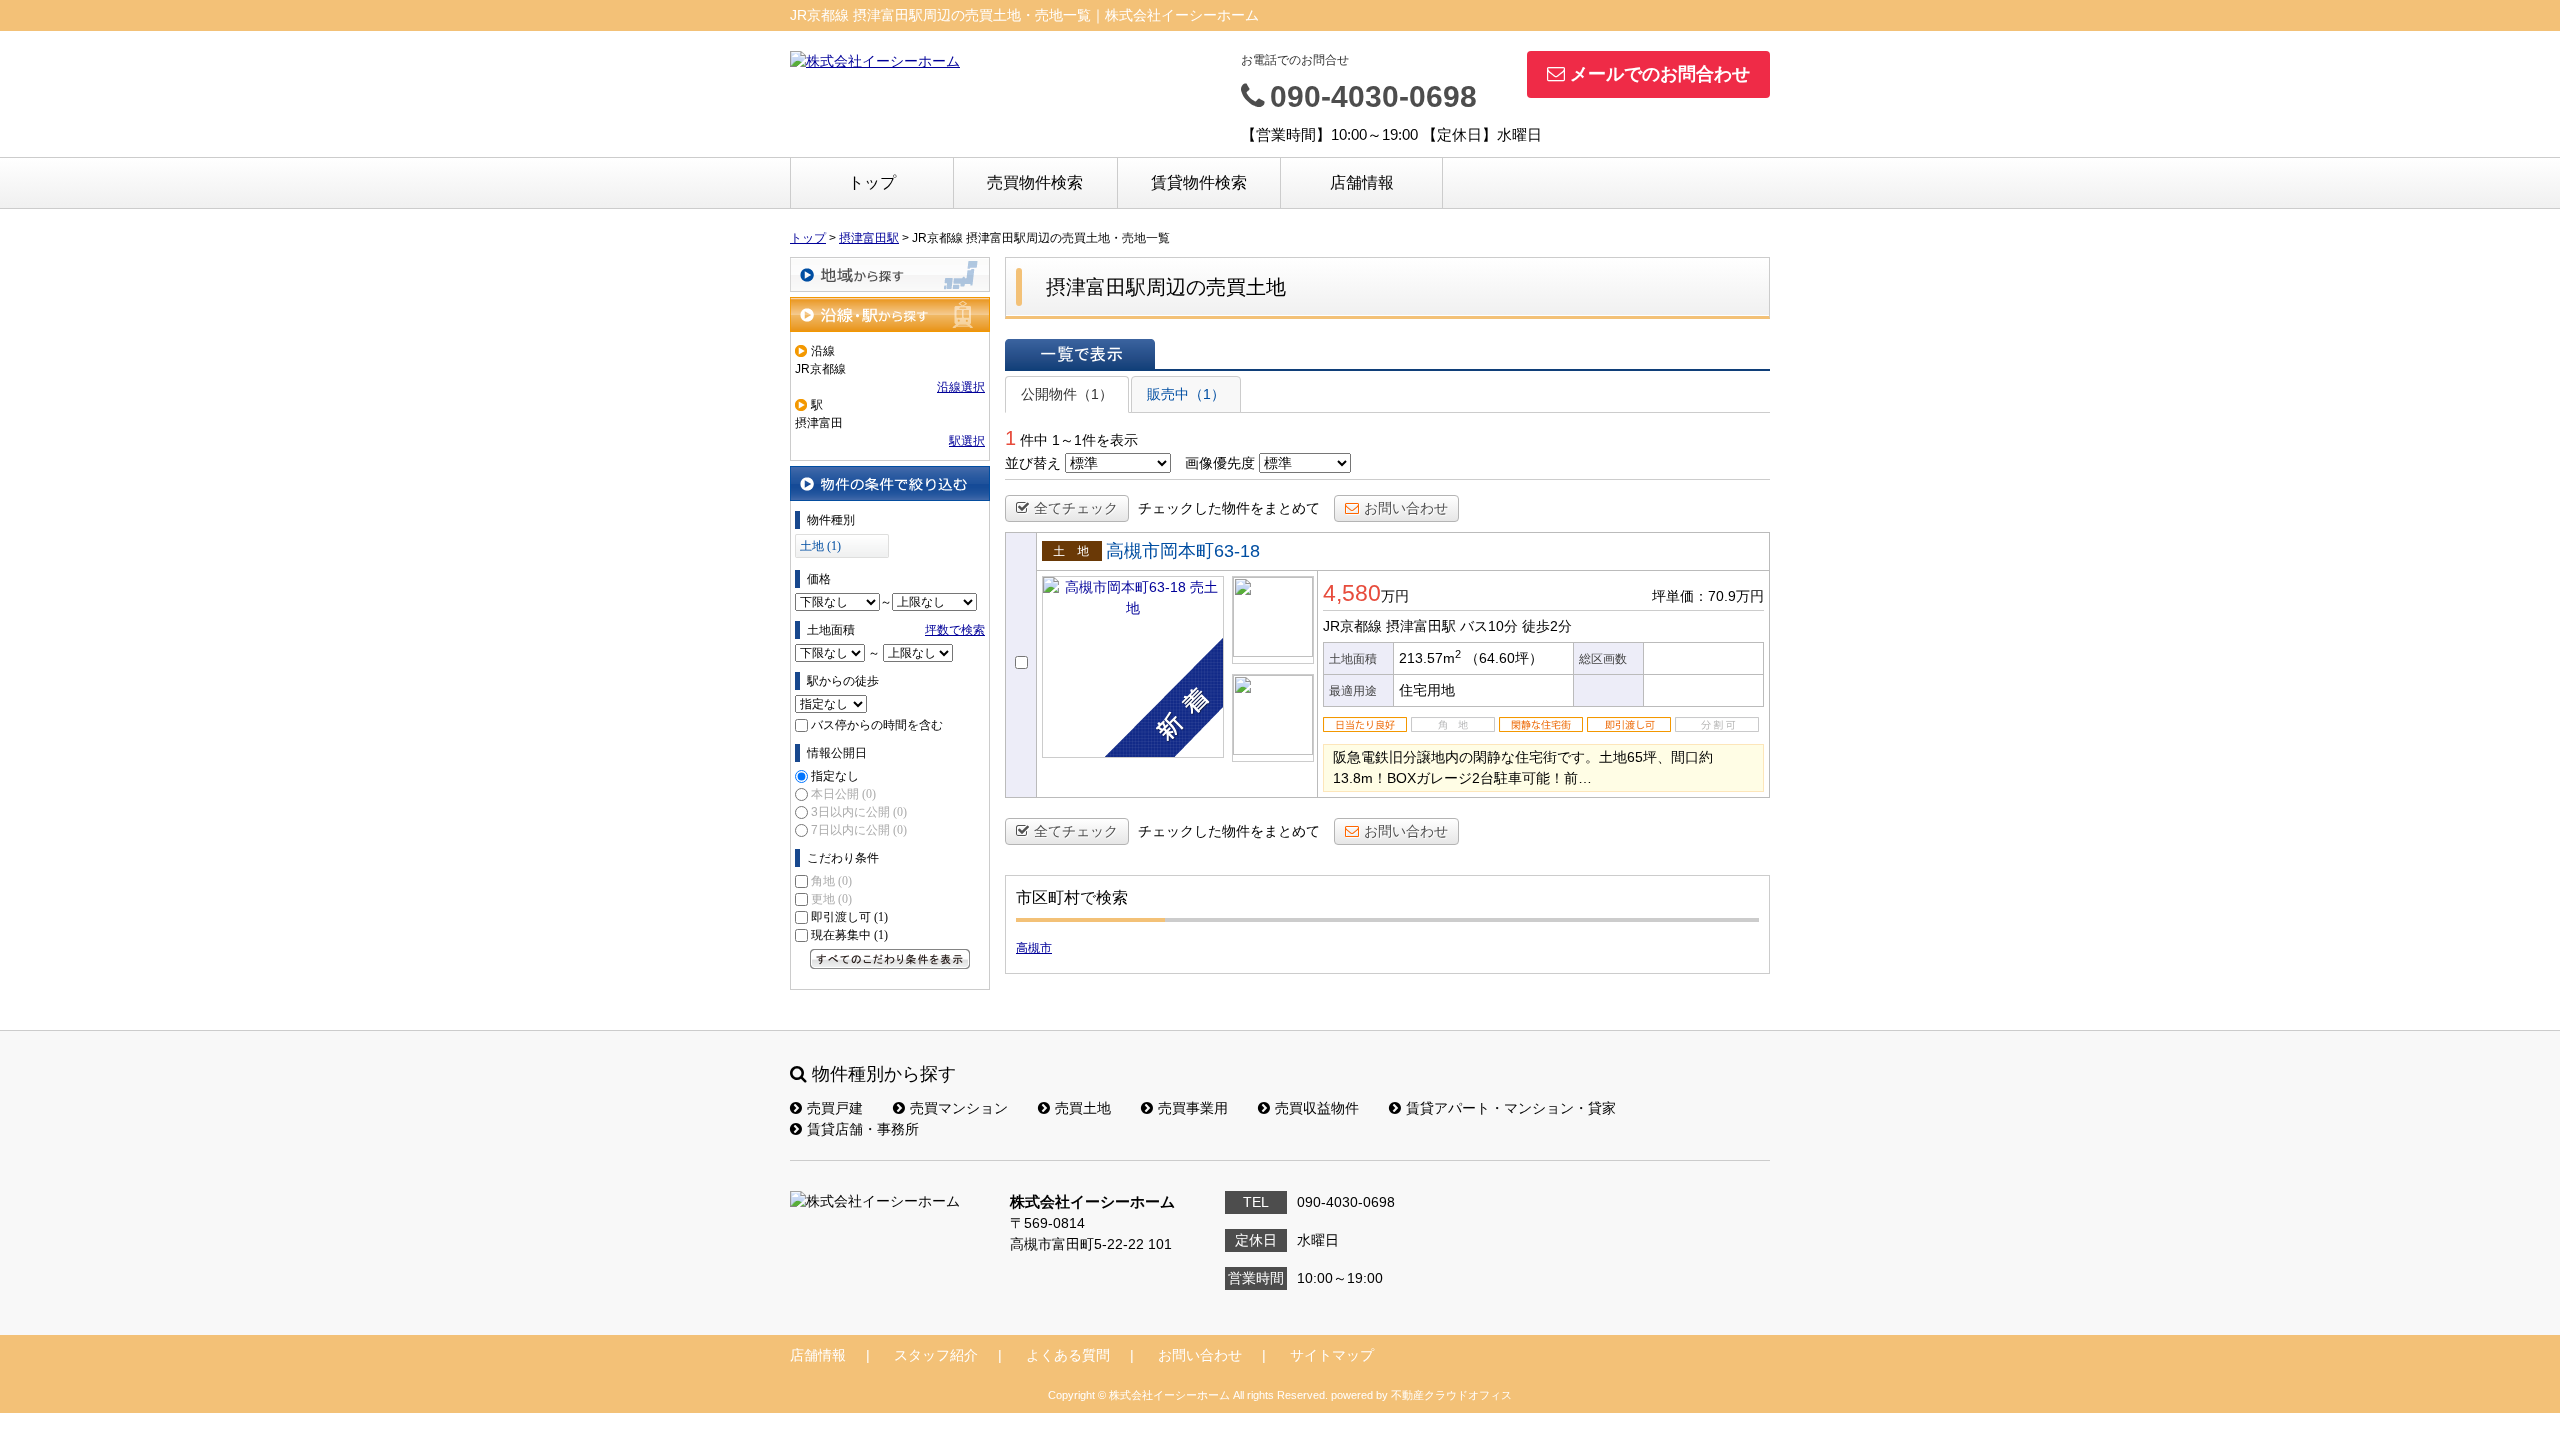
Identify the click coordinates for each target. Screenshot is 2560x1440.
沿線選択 (961, 387)
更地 (831, 899)
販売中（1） (1186, 394)
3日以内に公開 (859, 812)
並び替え (1033, 463)
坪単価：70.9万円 (1708, 596)
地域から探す (890, 274)
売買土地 (1083, 1108)
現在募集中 (849, 935)
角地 (831, 881)
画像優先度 (1220, 463)
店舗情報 (1362, 182)
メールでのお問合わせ (1660, 74)
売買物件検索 (1035, 182)
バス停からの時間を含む (877, 725)
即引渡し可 (849, 917)
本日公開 (843, 794)
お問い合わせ (1406, 508)
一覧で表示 (1080, 354)
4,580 (1352, 593)
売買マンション (959, 1108)
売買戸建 (835, 1108)
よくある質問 (1068, 1355)
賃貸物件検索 (1199, 182)
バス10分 (1489, 626)
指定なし (835, 776)
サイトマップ (1332, 1355)
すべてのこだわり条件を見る (890, 959)
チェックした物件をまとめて (1229, 508)
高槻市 (1034, 948)
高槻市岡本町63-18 (1183, 551)
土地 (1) (820, 546)
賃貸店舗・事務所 (863, 1129)
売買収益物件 (1317, 1108)
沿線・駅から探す (890, 314)
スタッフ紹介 (936, 1355)
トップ (872, 182)
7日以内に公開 (859, 830)
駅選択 (967, 441)
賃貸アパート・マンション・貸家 (1511, 1108)
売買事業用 (1193, 1108)
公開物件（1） (1067, 394)
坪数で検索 (955, 630)
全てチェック (1076, 508)
